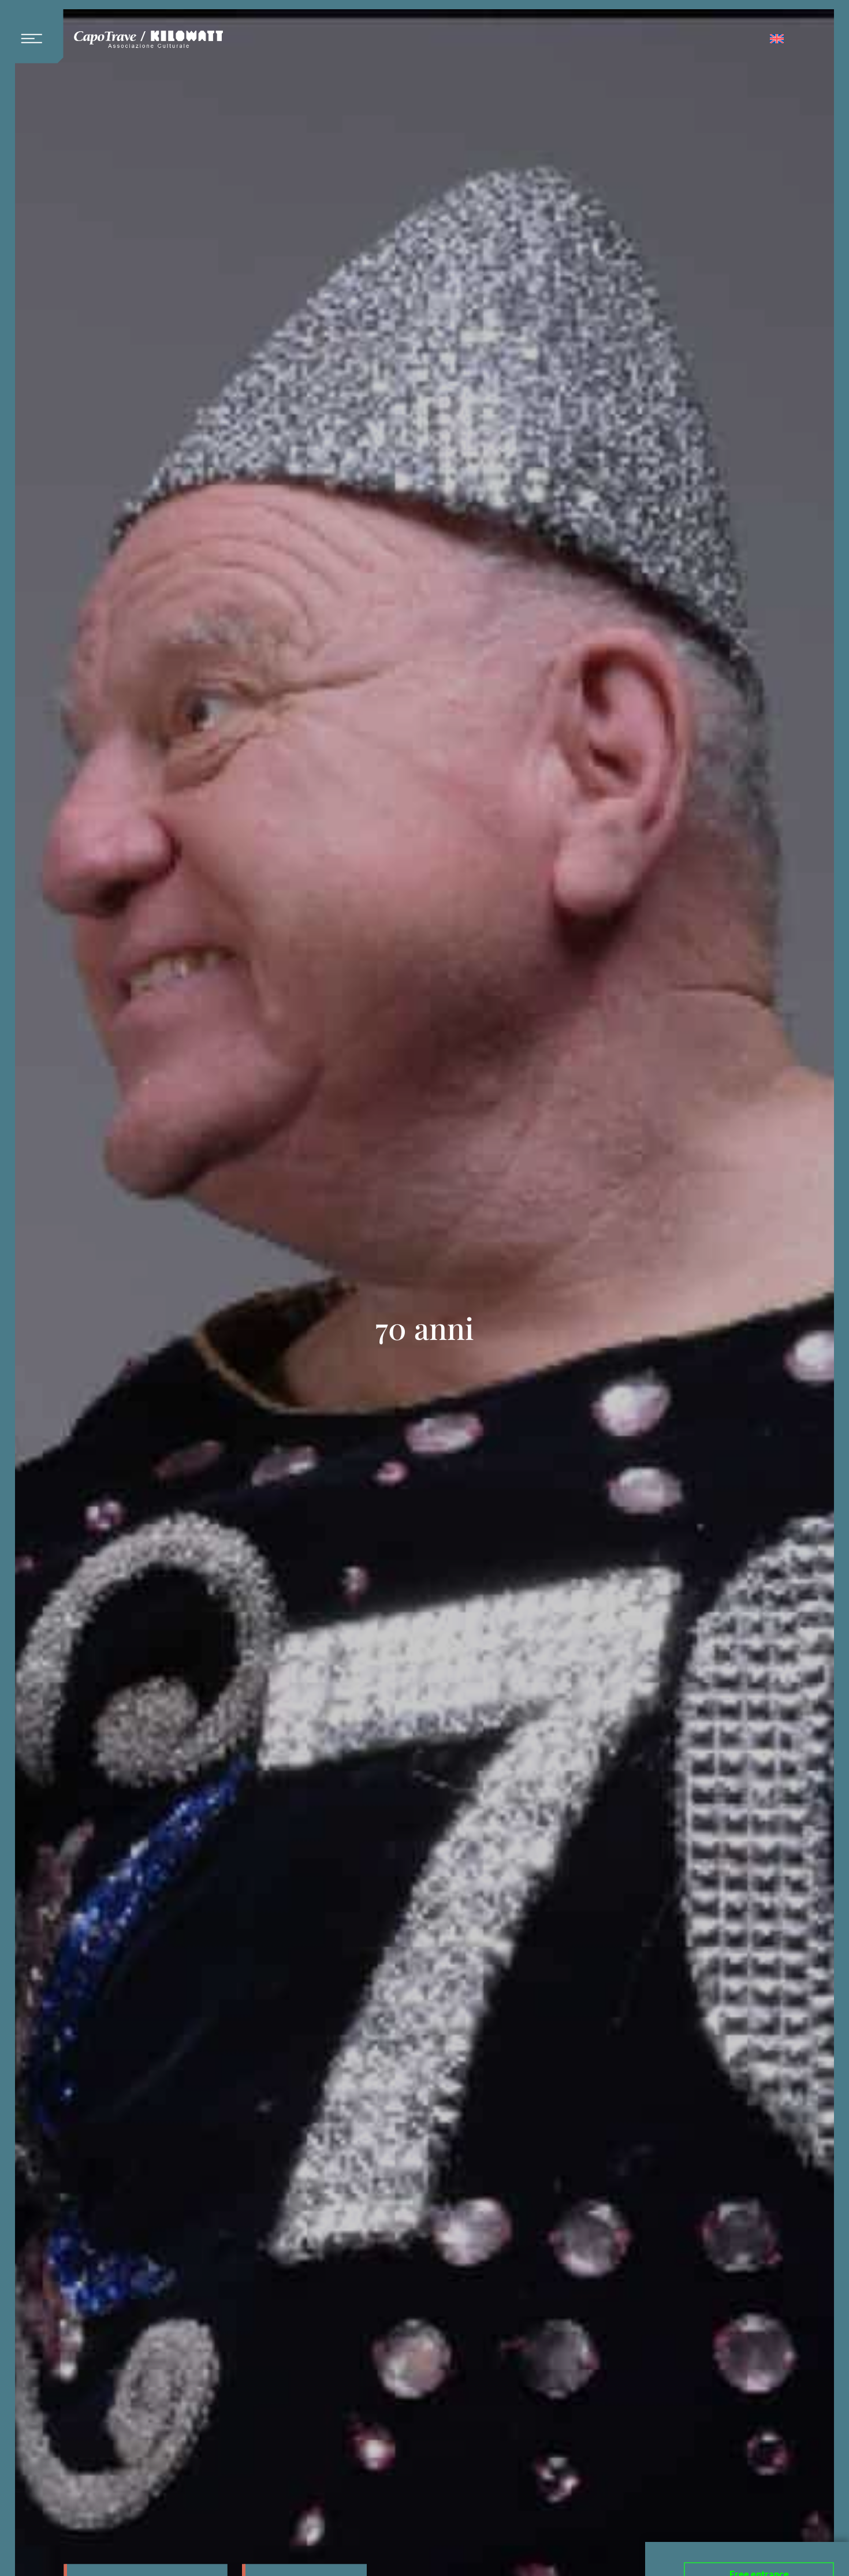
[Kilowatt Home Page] (148, 40)
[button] (36, 32)
